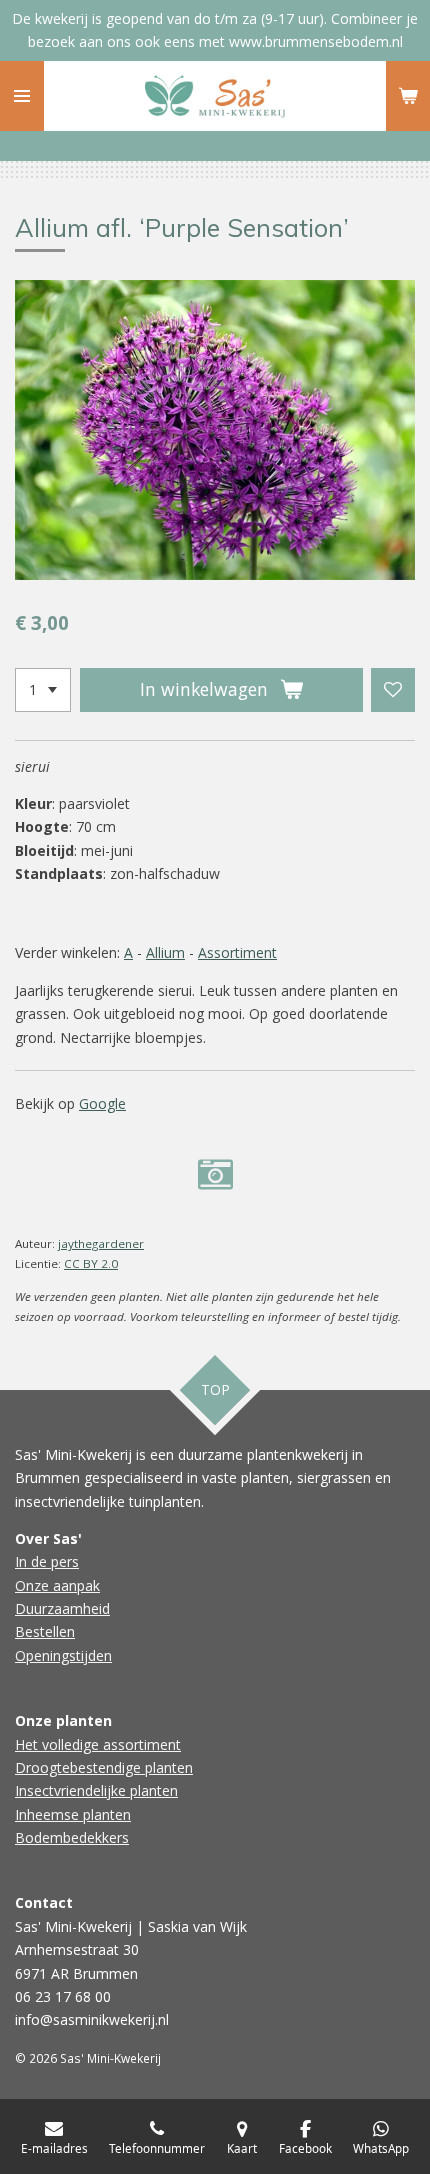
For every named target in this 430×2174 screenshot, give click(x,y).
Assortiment (237, 952)
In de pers (47, 1561)
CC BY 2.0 (91, 1263)
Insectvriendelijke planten (96, 1790)
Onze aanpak (57, 1585)
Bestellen (45, 1631)
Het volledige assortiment (98, 1744)
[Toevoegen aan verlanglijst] (393, 690)
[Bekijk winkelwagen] (408, 96)
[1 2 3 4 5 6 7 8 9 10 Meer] (43, 690)
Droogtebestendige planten (104, 1767)
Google (102, 1103)
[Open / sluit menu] (22, 96)
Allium (165, 952)
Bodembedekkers (72, 1837)
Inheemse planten (73, 1814)
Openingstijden (63, 1655)
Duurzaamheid (62, 1608)
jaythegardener (101, 1243)
